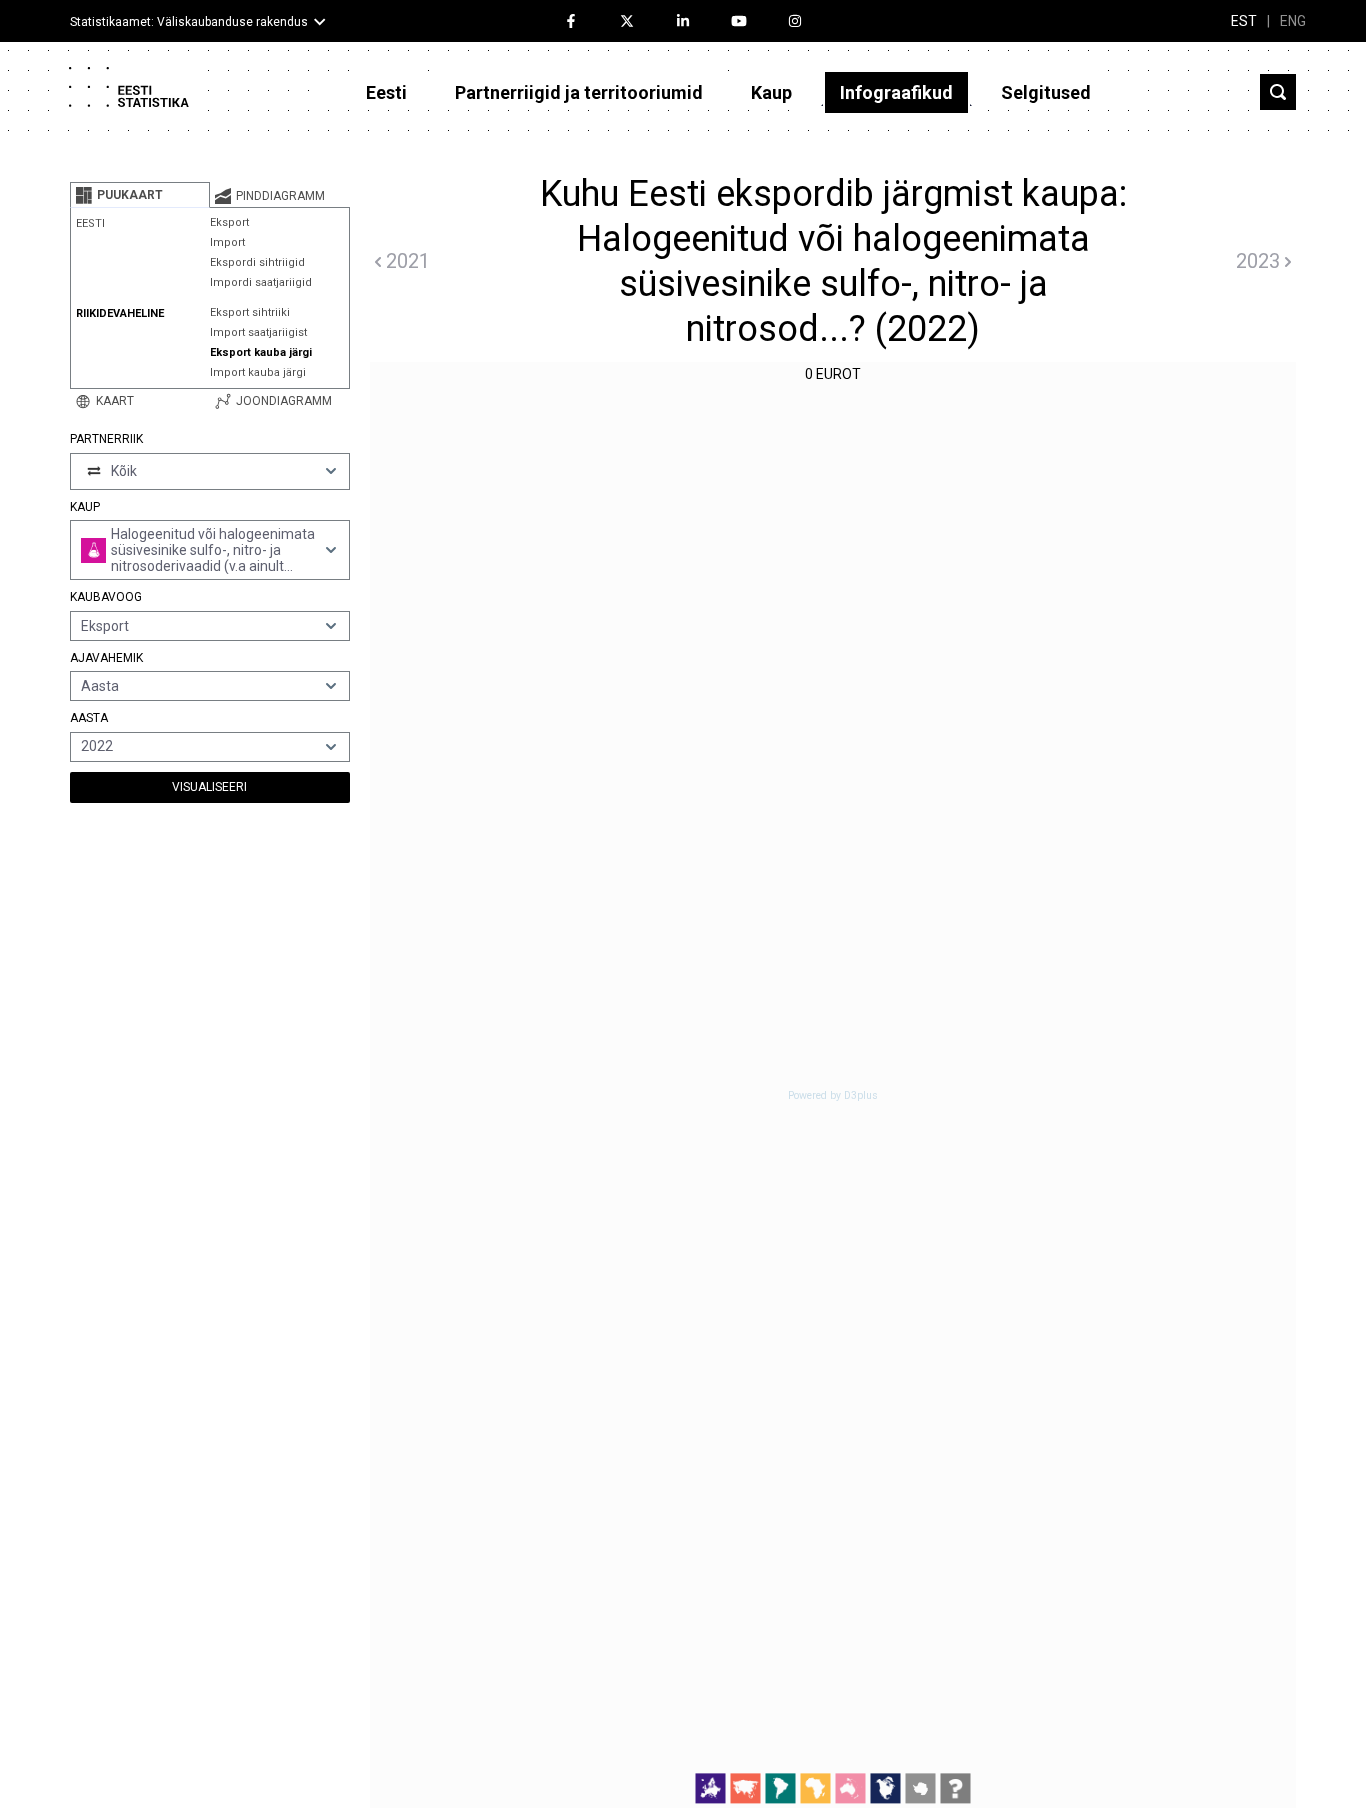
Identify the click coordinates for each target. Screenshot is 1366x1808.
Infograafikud (896, 92)
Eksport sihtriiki (250, 312)
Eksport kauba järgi (261, 352)
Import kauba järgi (258, 372)
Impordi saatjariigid (261, 282)
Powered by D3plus (833, 1096)
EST (1244, 21)
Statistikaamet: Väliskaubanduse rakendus (189, 22)
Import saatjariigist (258, 332)
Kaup (771, 92)
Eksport (229, 222)
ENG (1293, 21)
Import (227, 242)
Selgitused (1046, 92)
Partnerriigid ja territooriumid (579, 92)
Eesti (386, 92)
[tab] (140, 195)
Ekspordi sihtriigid (257, 262)
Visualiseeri (209, 787)
